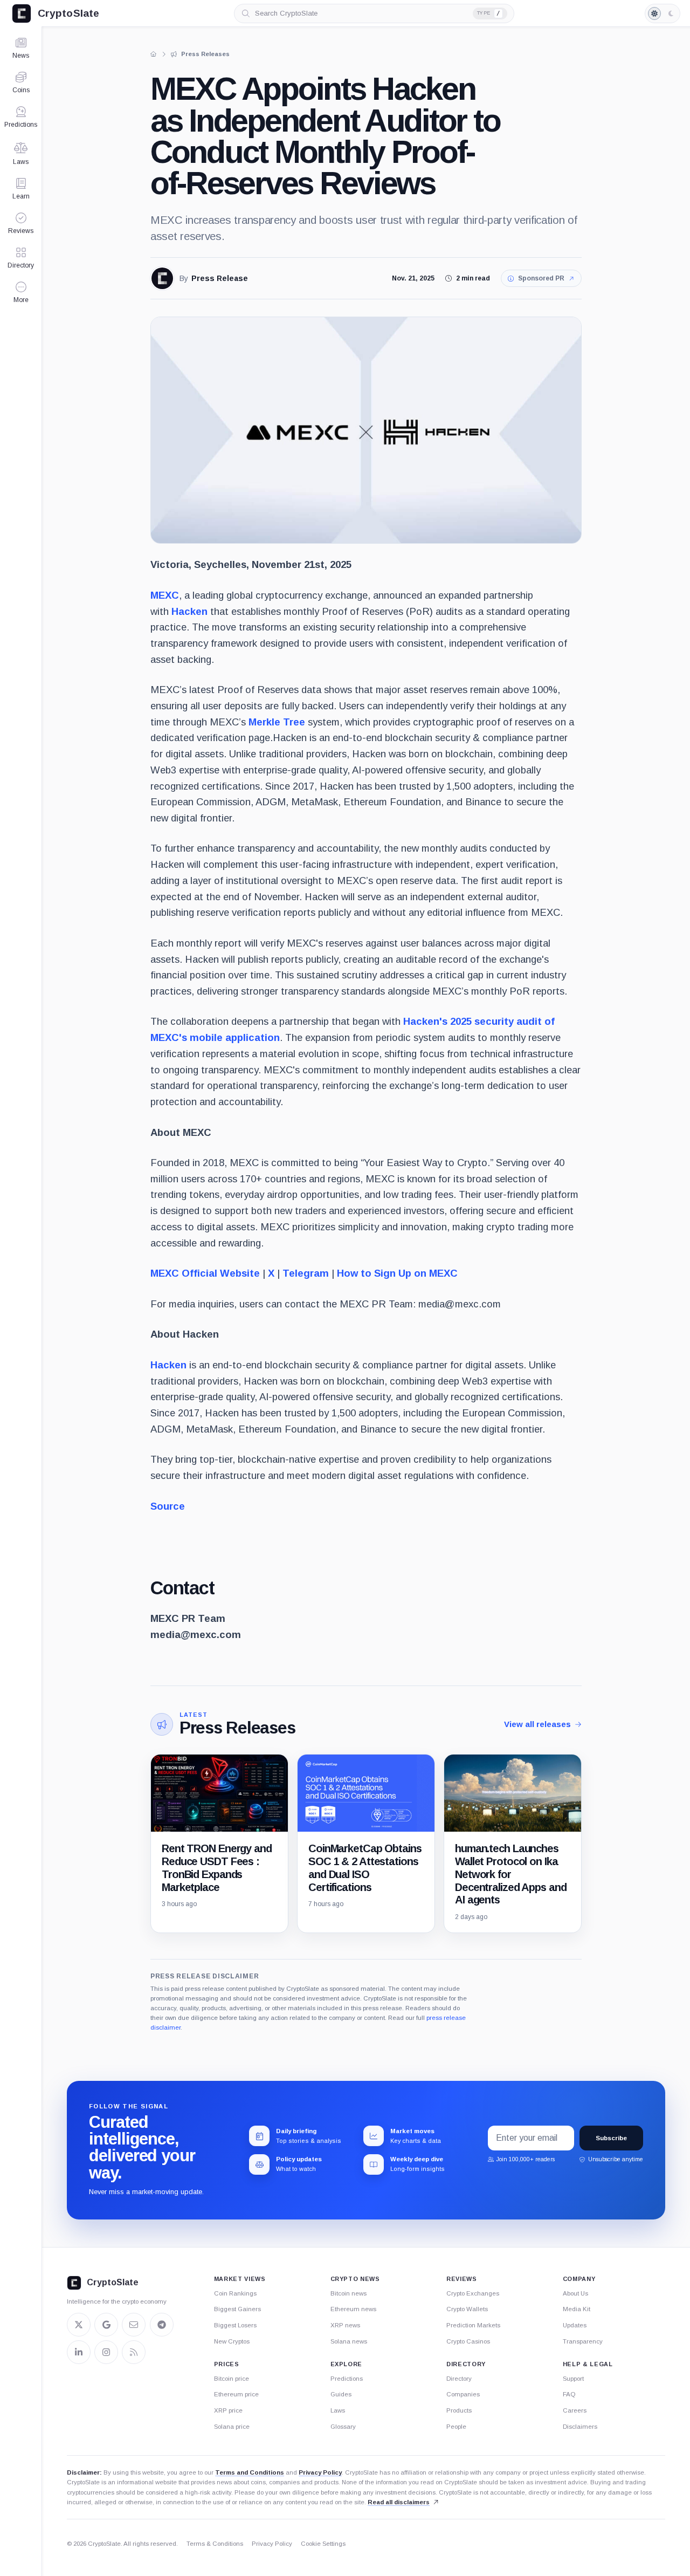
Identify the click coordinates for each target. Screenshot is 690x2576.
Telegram (304, 1273)
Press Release (220, 279)
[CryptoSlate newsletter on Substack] (134, 2325)
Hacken (189, 611)
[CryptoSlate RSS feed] (134, 2352)
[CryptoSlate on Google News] (106, 2325)
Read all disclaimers (399, 2502)
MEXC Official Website (205, 1273)
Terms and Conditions (250, 2472)
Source (168, 1506)
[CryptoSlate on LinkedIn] (79, 2352)
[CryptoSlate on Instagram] (106, 2352)
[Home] (154, 54)
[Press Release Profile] (162, 278)
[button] (21, 292)
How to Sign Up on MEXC (396, 1273)
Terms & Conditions (215, 2544)
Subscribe (611, 2138)
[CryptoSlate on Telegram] (162, 2325)
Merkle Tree (277, 722)
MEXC (165, 595)
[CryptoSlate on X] (79, 2325)
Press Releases (237, 1728)
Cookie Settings (323, 2544)
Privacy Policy (320, 2472)
